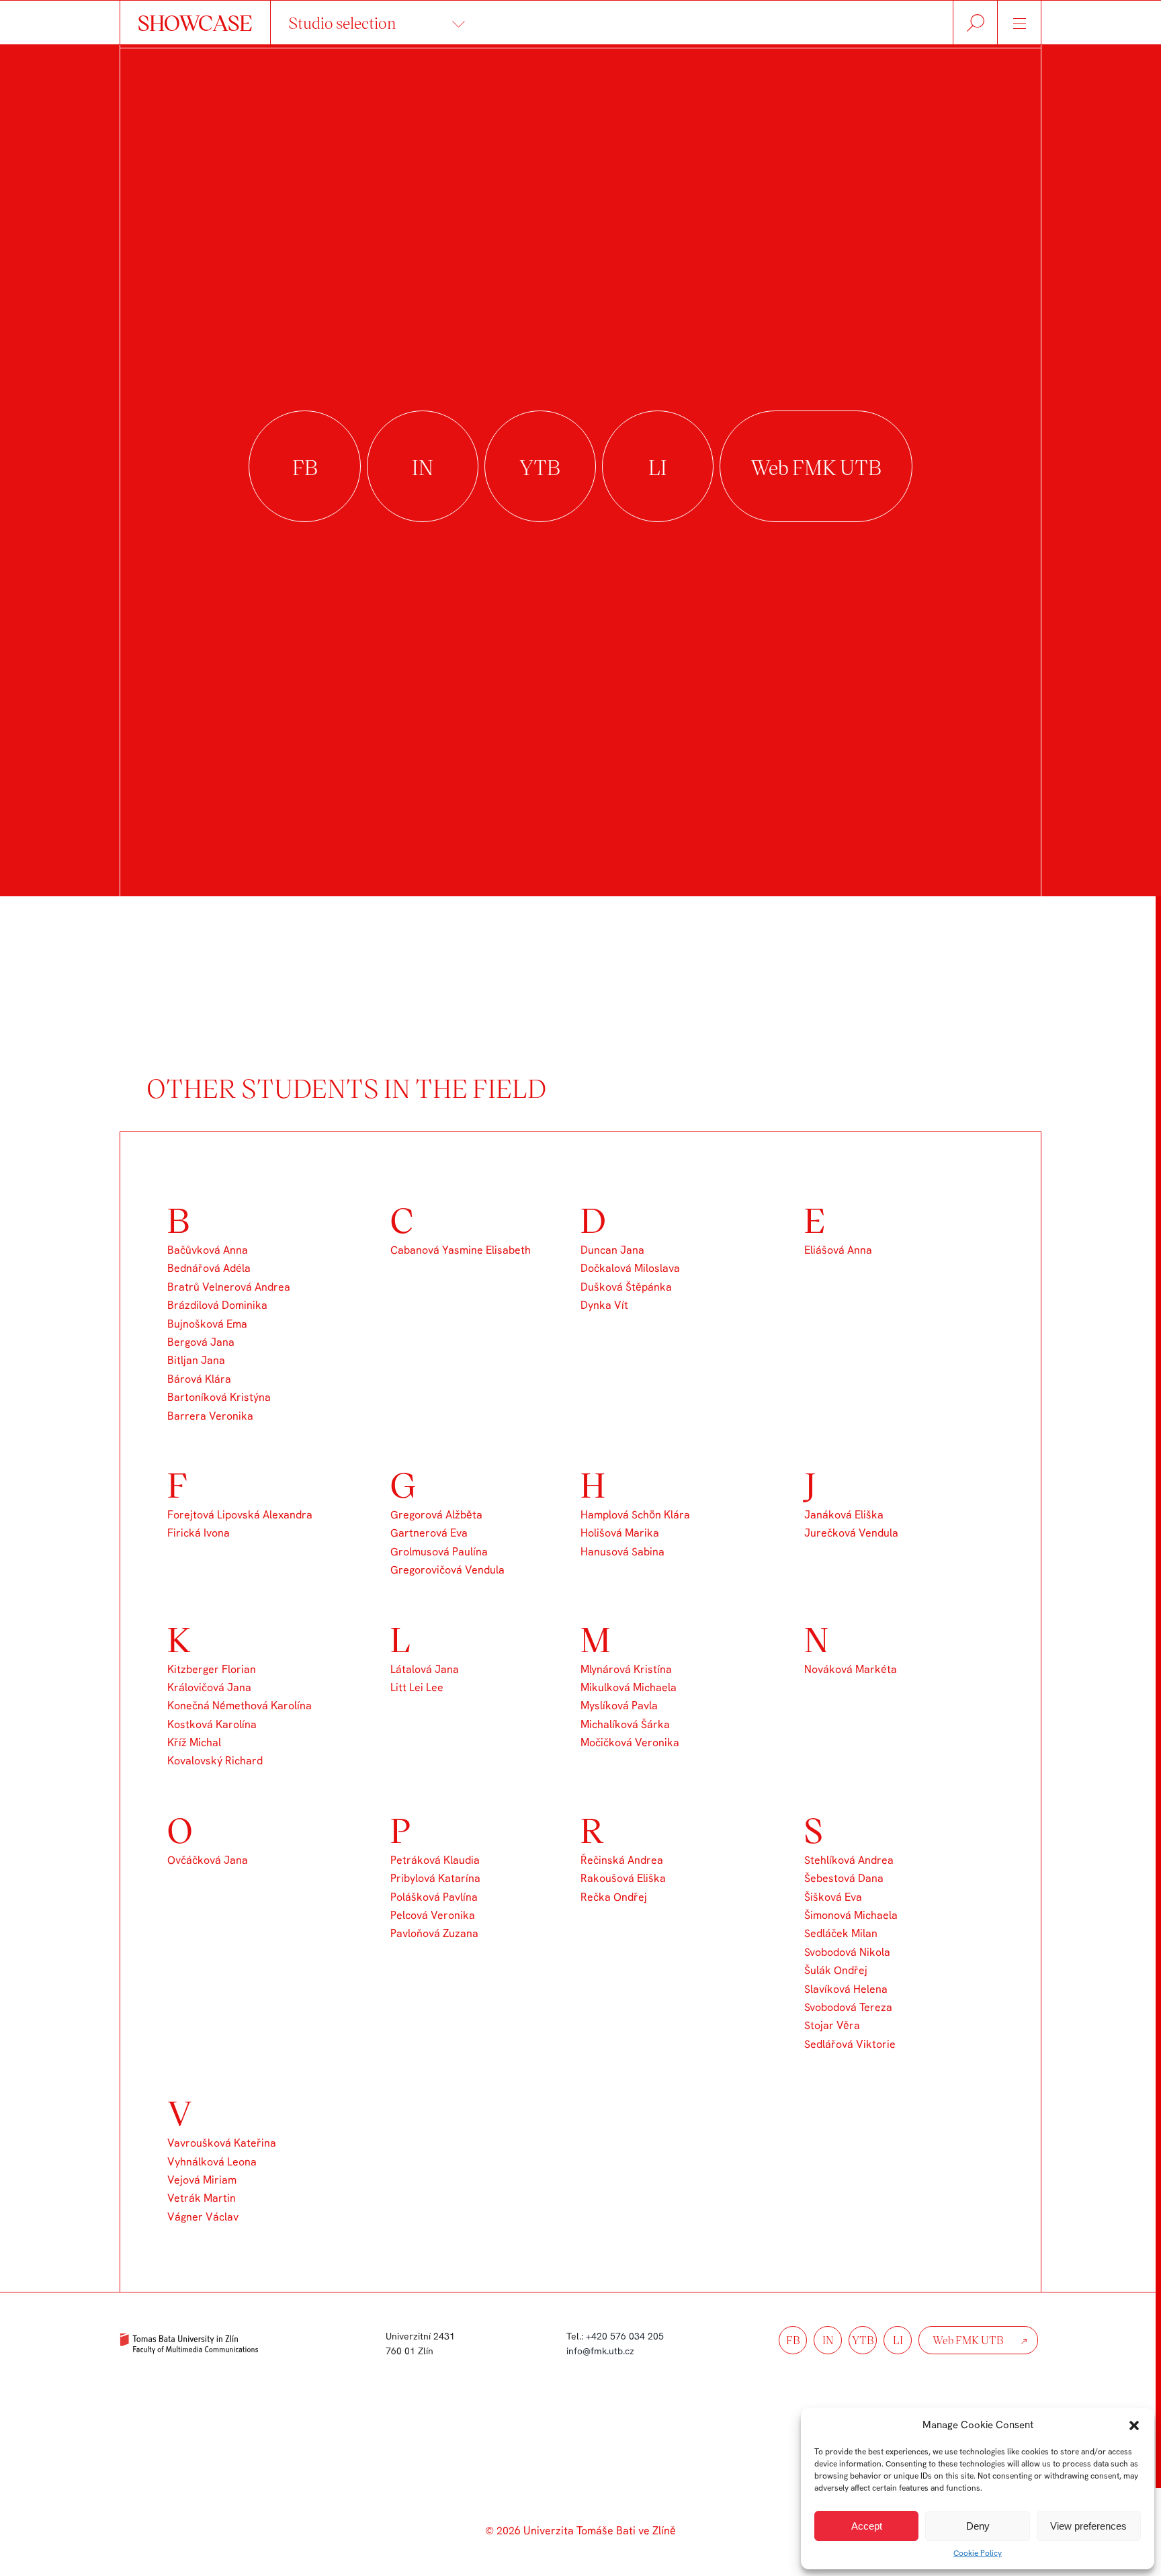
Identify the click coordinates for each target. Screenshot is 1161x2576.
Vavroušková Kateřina (222, 2143)
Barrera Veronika (210, 1416)
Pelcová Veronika (433, 1915)
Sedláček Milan (841, 1933)
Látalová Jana (425, 1669)
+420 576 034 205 (625, 2336)
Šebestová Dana (844, 1878)
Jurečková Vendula (851, 1533)
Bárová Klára (199, 1379)
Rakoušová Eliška (623, 1878)
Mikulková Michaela (629, 1687)
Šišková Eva (833, 1897)
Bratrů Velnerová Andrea (229, 1287)
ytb (863, 2340)
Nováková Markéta (851, 1669)
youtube (540, 467)
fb (793, 2340)
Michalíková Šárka (625, 1724)
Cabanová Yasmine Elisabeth (461, 1250)
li (898, 2340)
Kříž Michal (194, 1743)
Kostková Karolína (212, 1724)
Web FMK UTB (816, 467)
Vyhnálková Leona (212, 2162)
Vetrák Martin (202, 2198)
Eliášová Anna (838, 1250)
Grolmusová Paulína (439, 1552)
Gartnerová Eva (429, 1533)
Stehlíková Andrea (849, 1860)
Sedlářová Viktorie (850, 2044)
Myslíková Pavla (619, 1706)
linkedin (658, 467)
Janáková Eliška (844, 1515)
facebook (304, 467)
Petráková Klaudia (435, 1860)
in (828, 2340)
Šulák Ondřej (836, 1970)
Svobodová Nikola (847, 1952)
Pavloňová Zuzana (434, 1933)
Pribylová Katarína (435, 1878)
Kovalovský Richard (215, 1761)
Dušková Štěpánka (626, 1287)
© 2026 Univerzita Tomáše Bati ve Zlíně (580, 2531)
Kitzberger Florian (212, 1669)
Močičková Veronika (630, 1743)
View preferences (1088, 2526)
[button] (1134, 2425)
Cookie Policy (978, 2553)
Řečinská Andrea (622, 1860)
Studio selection (342, 23)
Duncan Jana (612, 1250)
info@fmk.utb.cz (600, 2351)
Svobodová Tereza (848, 2007)
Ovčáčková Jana (208, 1860)
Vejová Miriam (202, 2180)
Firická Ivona (199, 1533)
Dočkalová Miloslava (630, 1268)
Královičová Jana (209, 1687)
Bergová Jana (201, 1342)
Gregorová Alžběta (436, 1515)
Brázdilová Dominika (217, 1305)
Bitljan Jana (196, 1360)
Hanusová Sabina (622, 1552)
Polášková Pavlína (434, 1897)
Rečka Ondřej (614, 1897)
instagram (423, 467)
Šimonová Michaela (851, 1915)
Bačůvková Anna (208, 1250)
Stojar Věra (832, 2025)
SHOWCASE (195, 22)
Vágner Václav (203, 2217)
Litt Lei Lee (417, 1687)
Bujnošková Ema (207, 1324)
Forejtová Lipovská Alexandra (240, 1515)
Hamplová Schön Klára (635, 1515)
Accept (867, 2526)
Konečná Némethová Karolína (240, 1706)
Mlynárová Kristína (626, 1669)
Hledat (975, 23)
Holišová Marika (620, 1533)
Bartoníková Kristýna (219, 1397)
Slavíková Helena (846, 1989)
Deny (978, 2526)
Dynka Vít (604, 1305)
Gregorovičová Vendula (447, 1570)
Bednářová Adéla (209, 1268)
